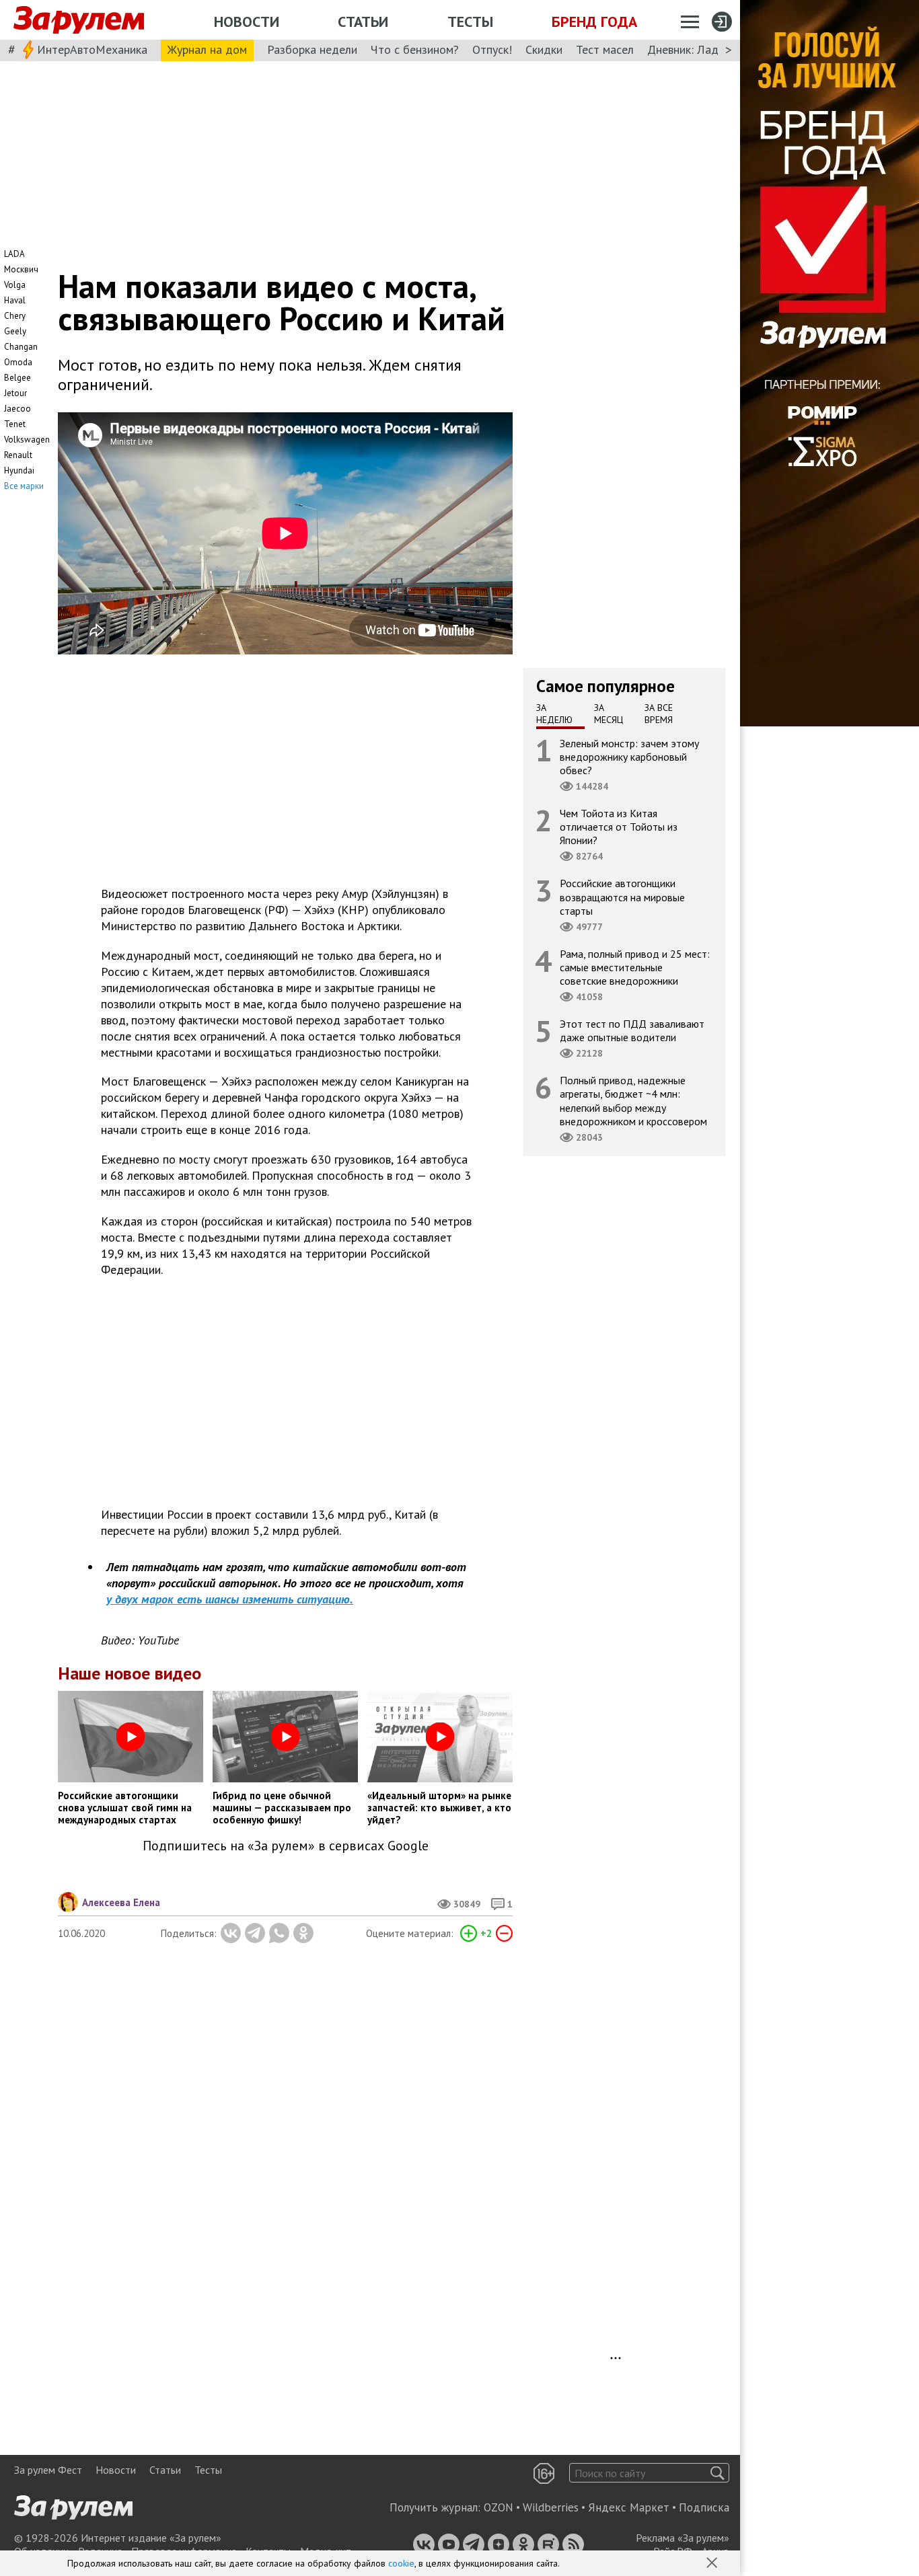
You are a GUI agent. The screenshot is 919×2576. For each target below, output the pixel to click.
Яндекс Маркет (629, 2507)
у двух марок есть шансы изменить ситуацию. (230, 1599)
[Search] (718, 2473)
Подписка (704, 2507)
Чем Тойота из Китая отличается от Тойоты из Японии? (619, 827)
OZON (499, 2507)
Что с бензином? (415, 49)
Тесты (470, 22)
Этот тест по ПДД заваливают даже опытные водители (632, 1030)
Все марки (24, 486)
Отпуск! (492, 49)
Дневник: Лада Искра (703, 49)
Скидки (544, 49)
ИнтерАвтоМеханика (92, 49)
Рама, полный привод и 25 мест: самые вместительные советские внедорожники (635, 967)
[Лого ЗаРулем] (79, 20)
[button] (713, 2564)
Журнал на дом (207, 49)
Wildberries (551, 2507)
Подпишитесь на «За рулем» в (286, 1846)
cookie (401, 2563)
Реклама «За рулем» (683, 2538)
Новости (247, 22)
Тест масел (605, 49)
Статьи (363, 22)
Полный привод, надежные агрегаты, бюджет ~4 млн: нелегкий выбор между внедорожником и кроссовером (633, 1101)
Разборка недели (312, 49)
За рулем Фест (48, 2470)
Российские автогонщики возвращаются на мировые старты (622, 897)
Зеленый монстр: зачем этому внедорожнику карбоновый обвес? (629, 756)
